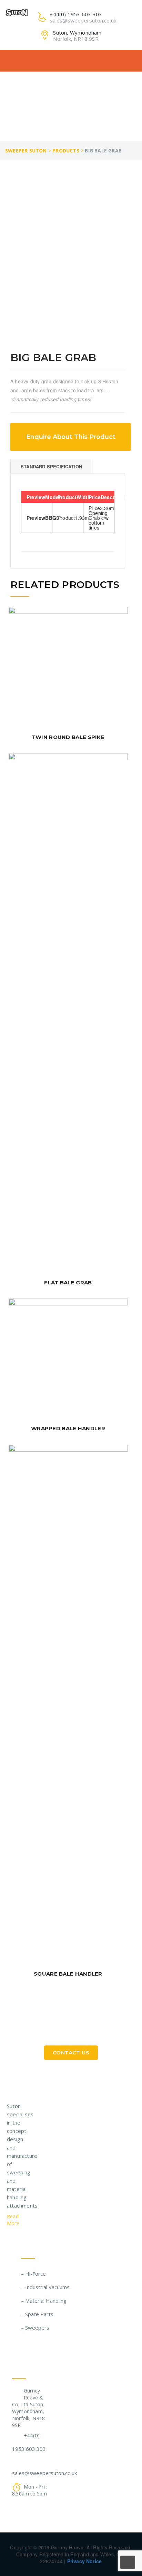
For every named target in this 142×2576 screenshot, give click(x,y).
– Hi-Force (33, 2274)
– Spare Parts (37, 2314)
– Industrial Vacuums (45, 2287)
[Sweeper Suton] (17, 12)
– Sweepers (35, 2327)
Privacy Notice (85, 2561)
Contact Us (71, 2053)
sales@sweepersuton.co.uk (44, 2473)
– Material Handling (44, 2301)
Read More (14, 2220)
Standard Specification (51, 466)
